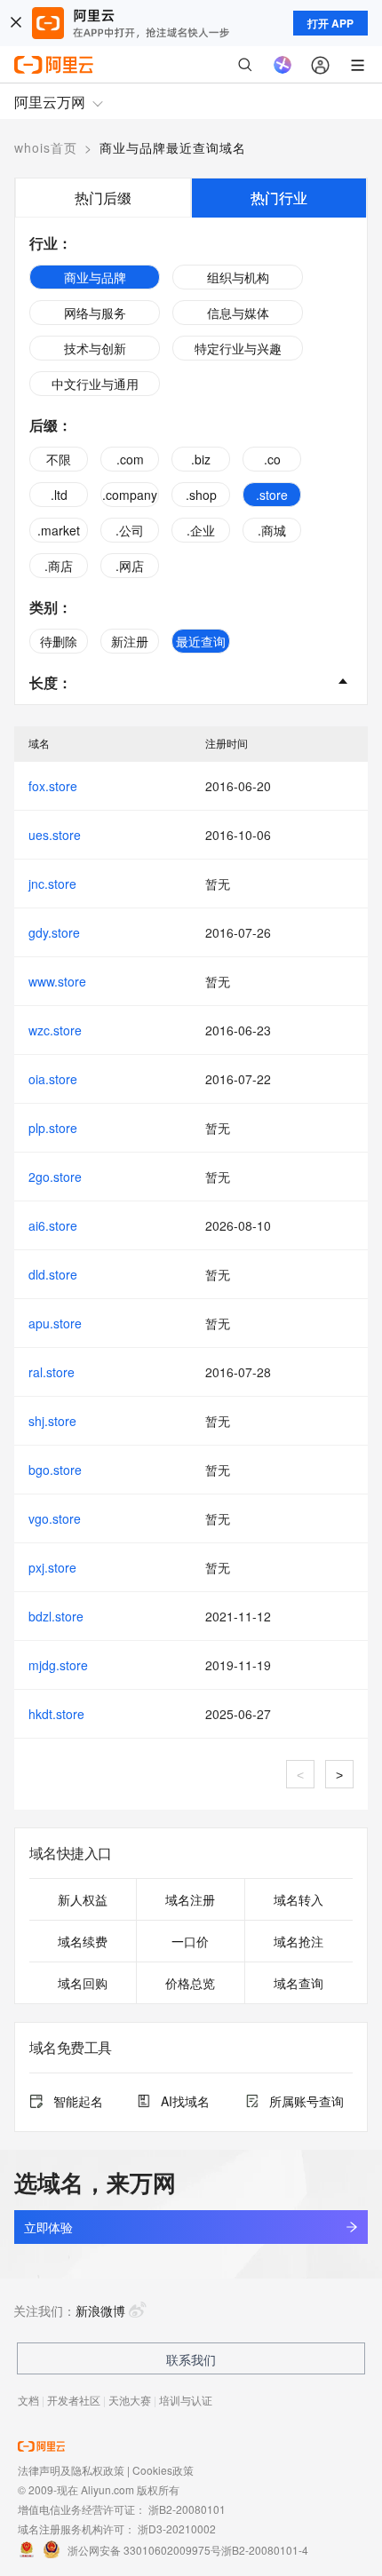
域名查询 (298, 1983)
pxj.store (52, 1567)
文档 (28, 2400)
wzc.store (55, 1030)
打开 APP (330, 23)
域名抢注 (298, 1941)
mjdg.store (58, 1665)
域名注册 (190, 1899)
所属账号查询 (306, 2101)
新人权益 (83, 1899)
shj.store (52, 1421)
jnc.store (52, 884)
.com (130, 459)
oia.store (53, 1079)
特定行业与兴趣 (238, 348)
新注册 (130, 641)
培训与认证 (186, 2400)
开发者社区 (74, 2400)
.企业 (201, 530)
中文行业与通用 (95, 384)
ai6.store (53, 1225)
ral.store (52, 1372)
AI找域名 (185, 2101)
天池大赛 (130, 2400)
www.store (57, 981)
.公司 (130, 530)
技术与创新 (95, 348)
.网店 (130, 566)
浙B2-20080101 (187, 2509)
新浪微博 (100, 2310)
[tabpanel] (191, 461)
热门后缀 (103, 198)
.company (130, 495)
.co (272, 459)
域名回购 (83, 1983)
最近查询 (201, 641)
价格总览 (190, 1983)
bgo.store (55, 1470)
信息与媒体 (238, 313)
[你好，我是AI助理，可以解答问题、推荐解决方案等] (283, 65)
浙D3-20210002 (177, 2528)
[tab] (103, 198)
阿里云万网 (50, 102)
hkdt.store (56, 1714)
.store (272, 495)
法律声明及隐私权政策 (71, 2470)
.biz (201, 459)
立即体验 (48, 2227)
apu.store (55, 1323)
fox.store (53, 786)
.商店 (59, 566)
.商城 (272, 530)
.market (59, 530)
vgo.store (55, 1518)
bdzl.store (56, 1616)
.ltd (59, 495)
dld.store (53, 1274)
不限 (59, 459)
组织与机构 (238, 277)
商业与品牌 (95, 277)
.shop (201, 495)
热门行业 (279, 198)
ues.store (55, 835)
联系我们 (191, 2359)
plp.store (53, 1128)
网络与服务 (95, 313)
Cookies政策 (163, 2470)
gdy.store (54, 932)
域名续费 (83, 1941)
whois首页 (46, 147)
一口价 (190, 1941)
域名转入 (298, 1899)
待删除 (59, 641)
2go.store (55, 1177)
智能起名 (78, 2101)
